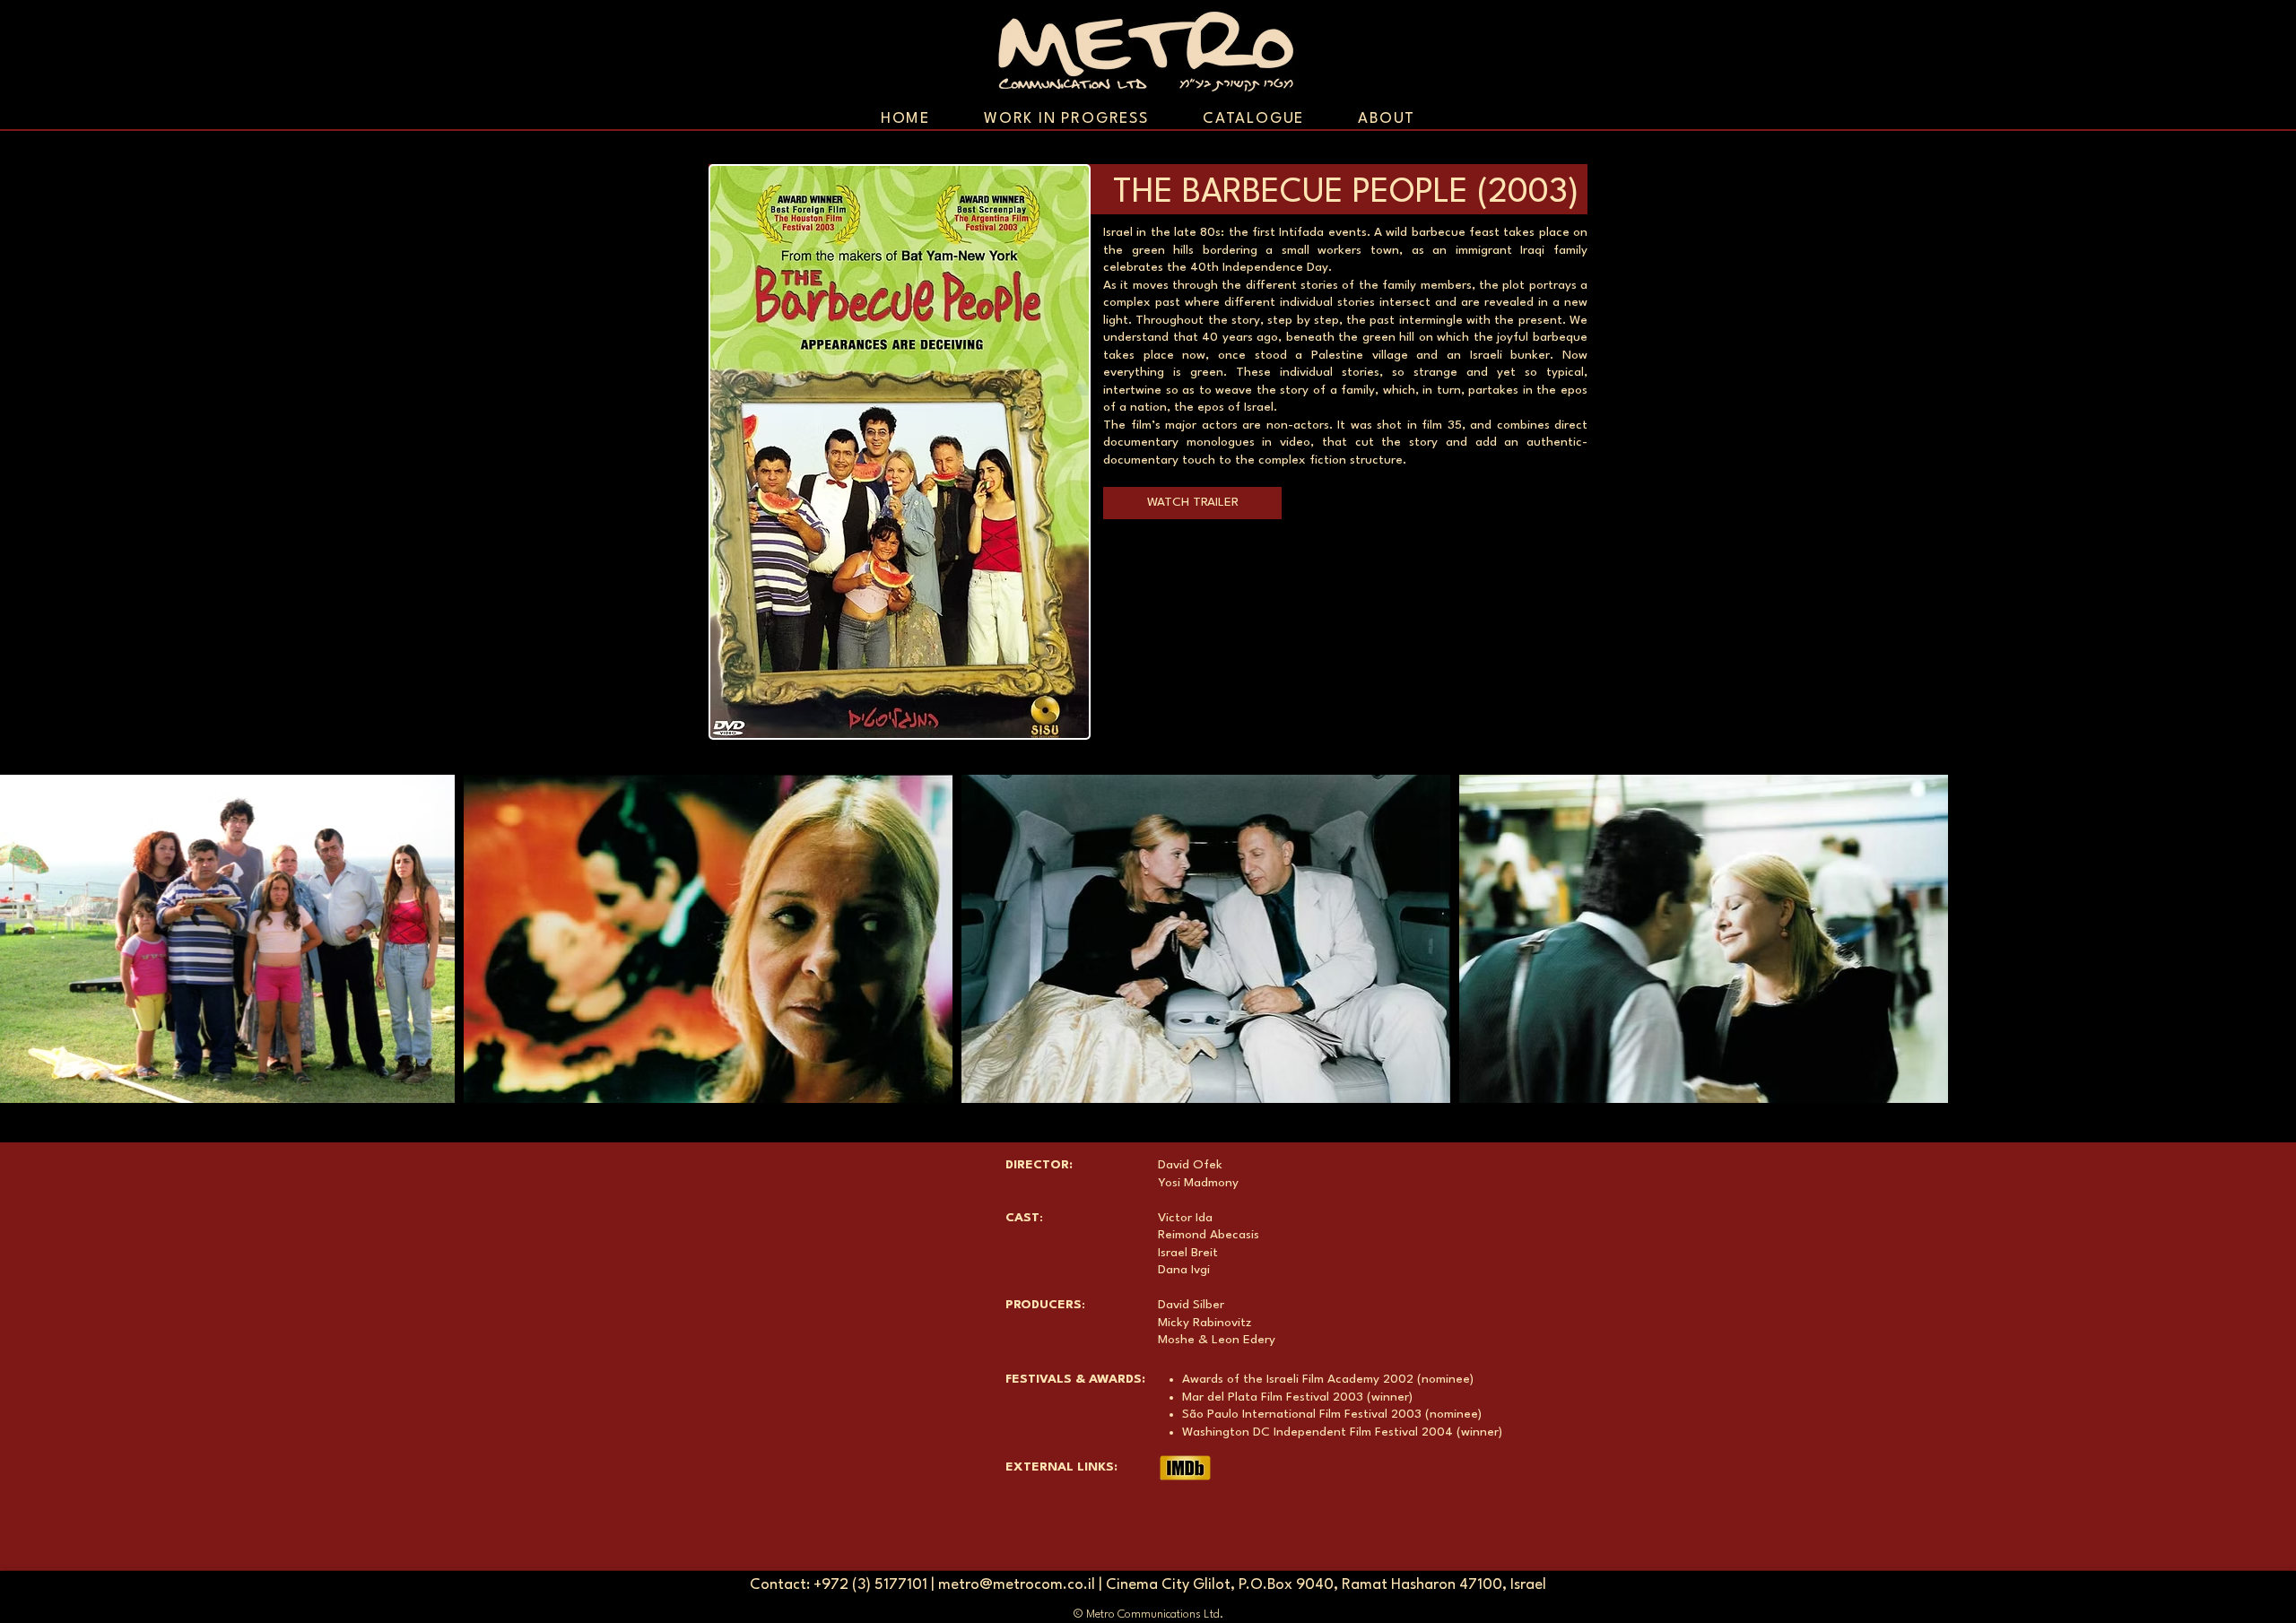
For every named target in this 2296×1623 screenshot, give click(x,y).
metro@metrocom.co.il (1017, 1585)
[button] (1192, 503)
